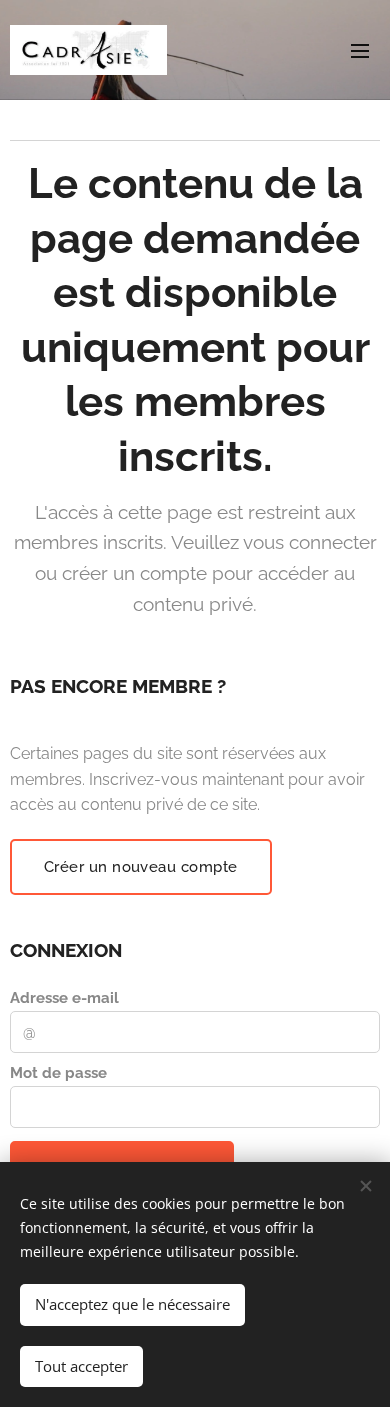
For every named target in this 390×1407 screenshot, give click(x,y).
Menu (360, 50)
